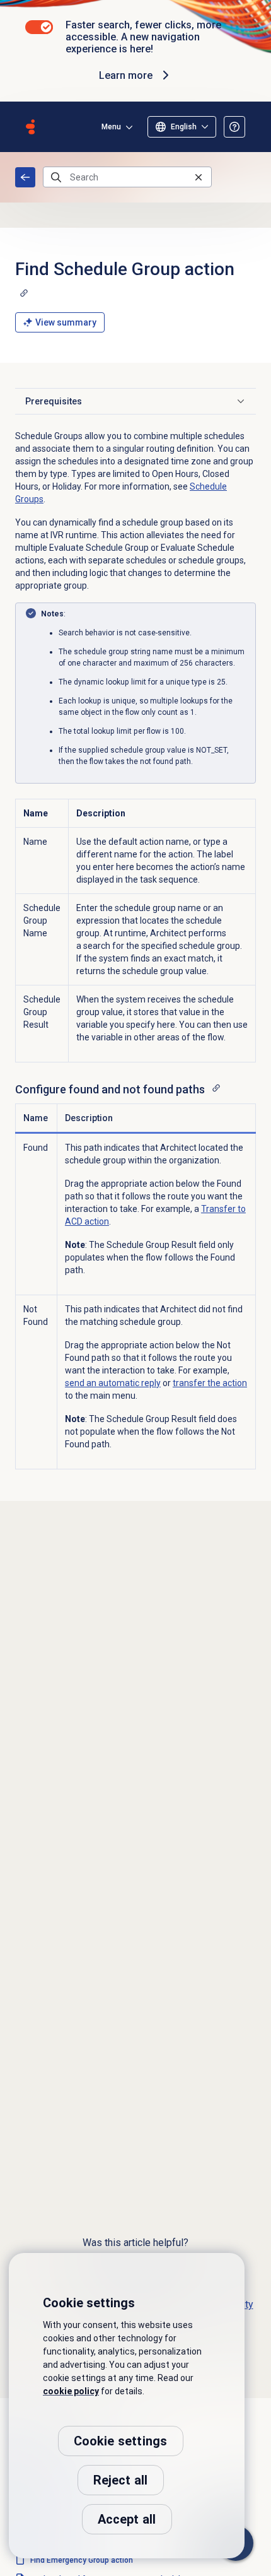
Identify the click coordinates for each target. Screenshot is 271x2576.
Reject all (121, 2480)
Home (25, 177)
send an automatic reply (113, 1383)
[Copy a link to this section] (24, 293)
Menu (111, 127)
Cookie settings (121, 2441)
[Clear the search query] (199, 177)
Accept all (127, 2519)
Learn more (126, 75)
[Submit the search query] (56, 177)
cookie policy (71, 2391)
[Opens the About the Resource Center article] (234, 127)
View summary (66, 322)
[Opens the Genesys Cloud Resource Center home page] (30, 127)
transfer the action (210, 1383)
